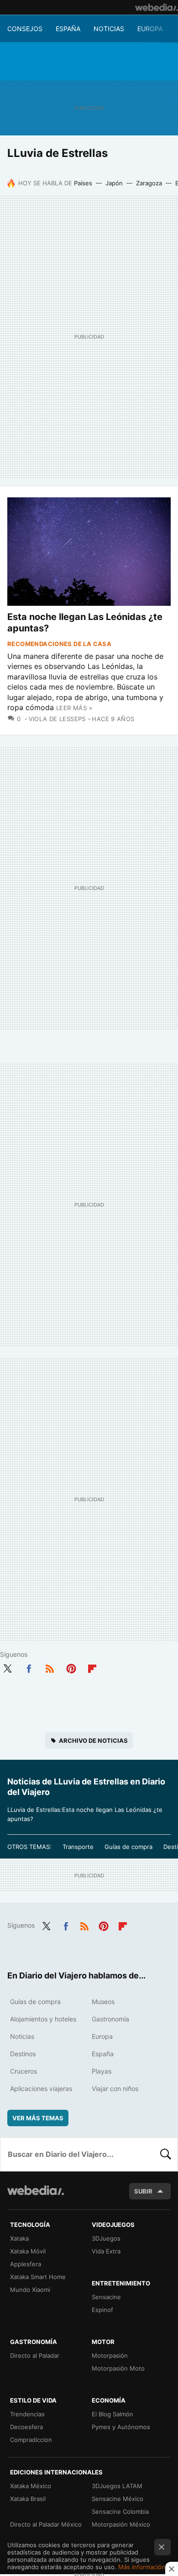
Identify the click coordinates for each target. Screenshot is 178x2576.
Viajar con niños (115, 2088)
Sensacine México (118, 2499)
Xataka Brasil (28, 2499)
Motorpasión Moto (118, 2368)
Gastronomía (110, 2019)
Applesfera (26, 2264)
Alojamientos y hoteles (43, 2019)
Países (83, 183)
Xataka (19, 2238)
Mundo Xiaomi (30, 2290)
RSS (50, 1667)
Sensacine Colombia (120, 2511)
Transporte (78, 1847)
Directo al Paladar (35, 2355)
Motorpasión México (121, 2524)
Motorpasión (110, 2355)
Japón (114, 183)
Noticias (109, 29)
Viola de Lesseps (57, 719)
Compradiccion (31, 2440)
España (68, 29)
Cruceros (24, 2071)
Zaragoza (149, 183)
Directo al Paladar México (46, 2524)
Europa (150, 29)
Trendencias (27, 2414)
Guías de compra (128, 1847)
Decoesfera (26, 2427)
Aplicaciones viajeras (41, 2088)
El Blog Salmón (113, 2414)
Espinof (102, 2310)
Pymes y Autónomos (121, 2427)
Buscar (166, 2154)
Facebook (29, 1667)
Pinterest (71, 1667)
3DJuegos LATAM (117, 2486)
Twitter (7, 1667)
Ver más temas (38, 2118)
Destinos (23, 2054)
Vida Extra (106, 2251)
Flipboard (92, 1667)
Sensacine (106, 2297)
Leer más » (74, 708)
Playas (102, 2071)
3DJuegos (106, 2238)
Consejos (25, 29)
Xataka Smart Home (38, 2277)
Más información (142, 2567)
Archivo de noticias (93, 1741)
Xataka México (31, 2486)
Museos (103, 2002)
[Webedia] (157, 7)
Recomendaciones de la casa (59, 644)
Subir (143, 2191)
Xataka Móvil (28, 2251)
